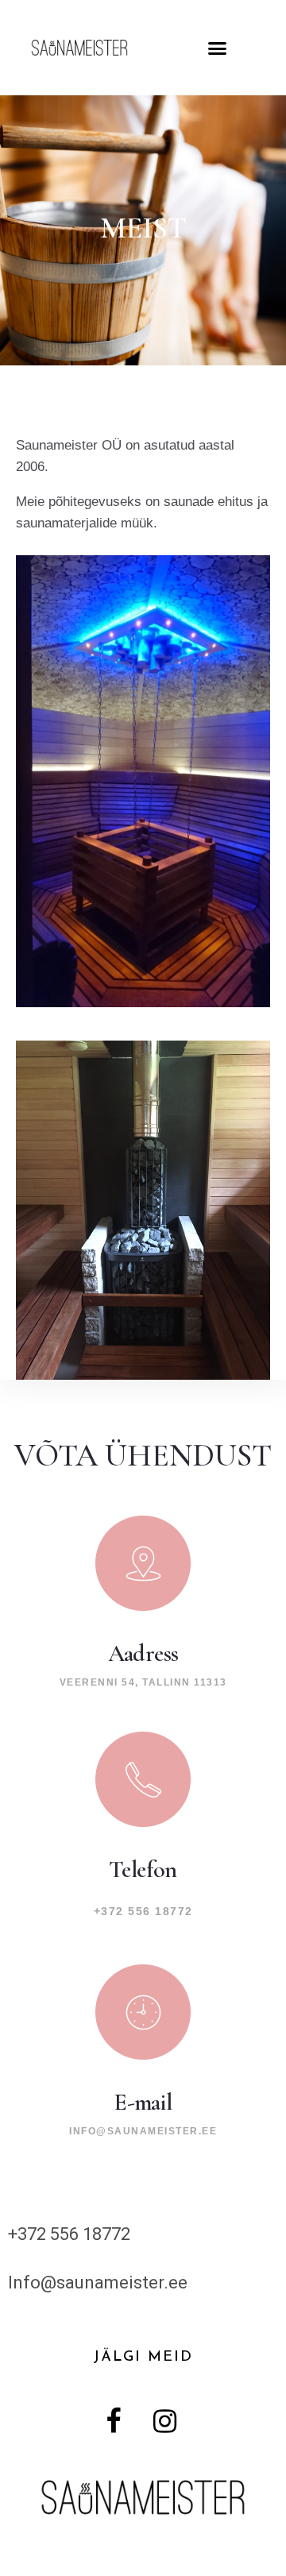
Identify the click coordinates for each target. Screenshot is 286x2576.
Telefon (143, 1869)
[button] (218, 48)
